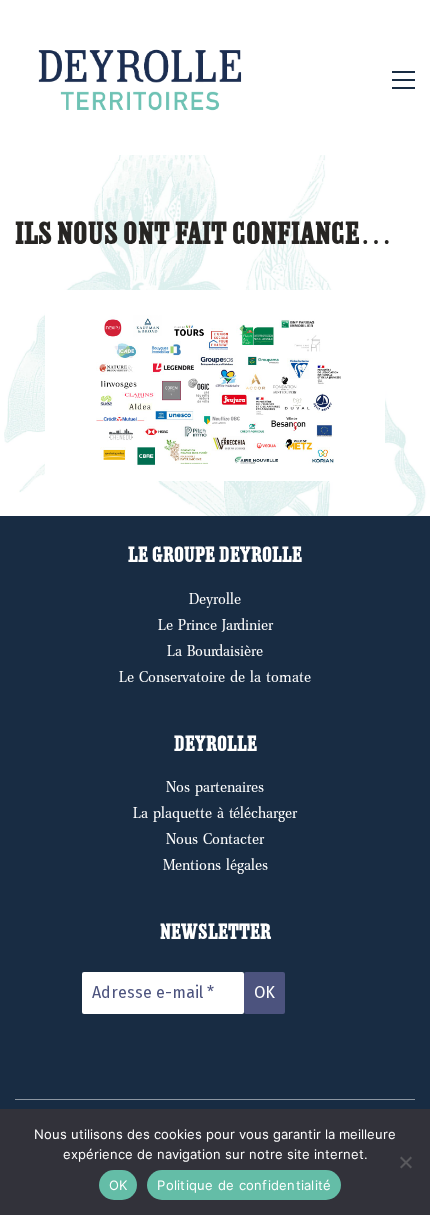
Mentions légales (215, 865)
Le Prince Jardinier (215, 625)
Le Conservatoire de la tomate (215, 677)
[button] (403, 80)
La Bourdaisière (215, 651)
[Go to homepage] (140, 80)
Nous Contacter (215, 839)
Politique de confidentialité (244, 1185)
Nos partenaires (215, 787)
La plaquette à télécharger (215, 813)
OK (118, 1185)
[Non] (405, 1162)
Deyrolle (215, 599)
